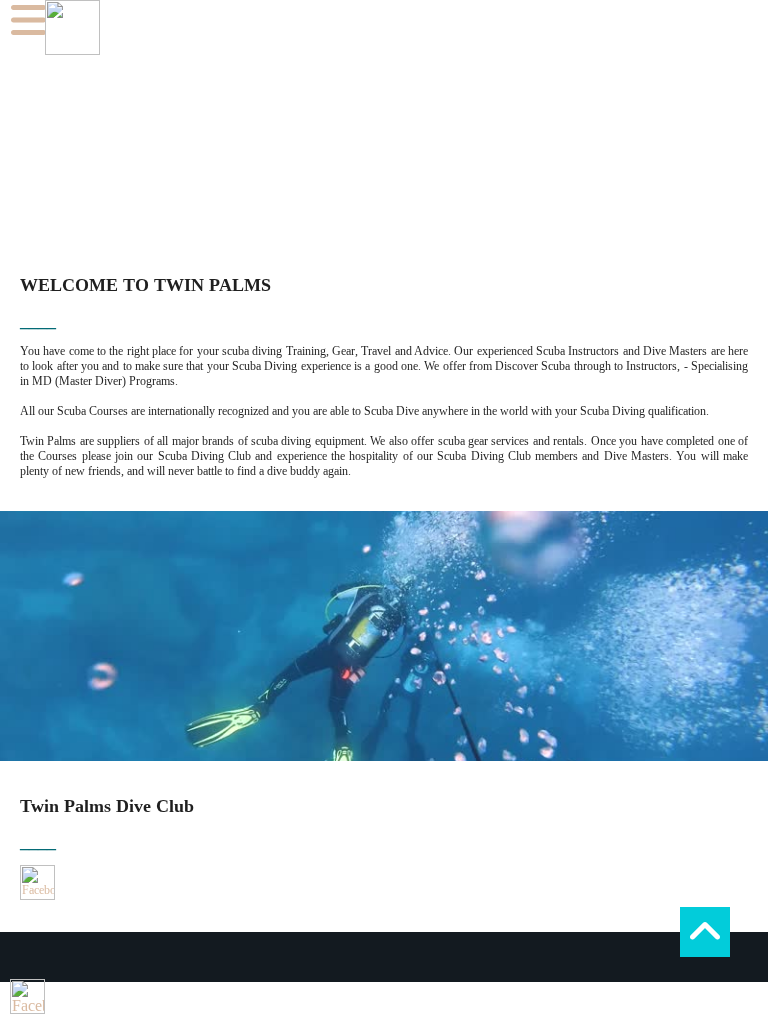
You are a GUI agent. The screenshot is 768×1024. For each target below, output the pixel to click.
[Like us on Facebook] (37, 882)
